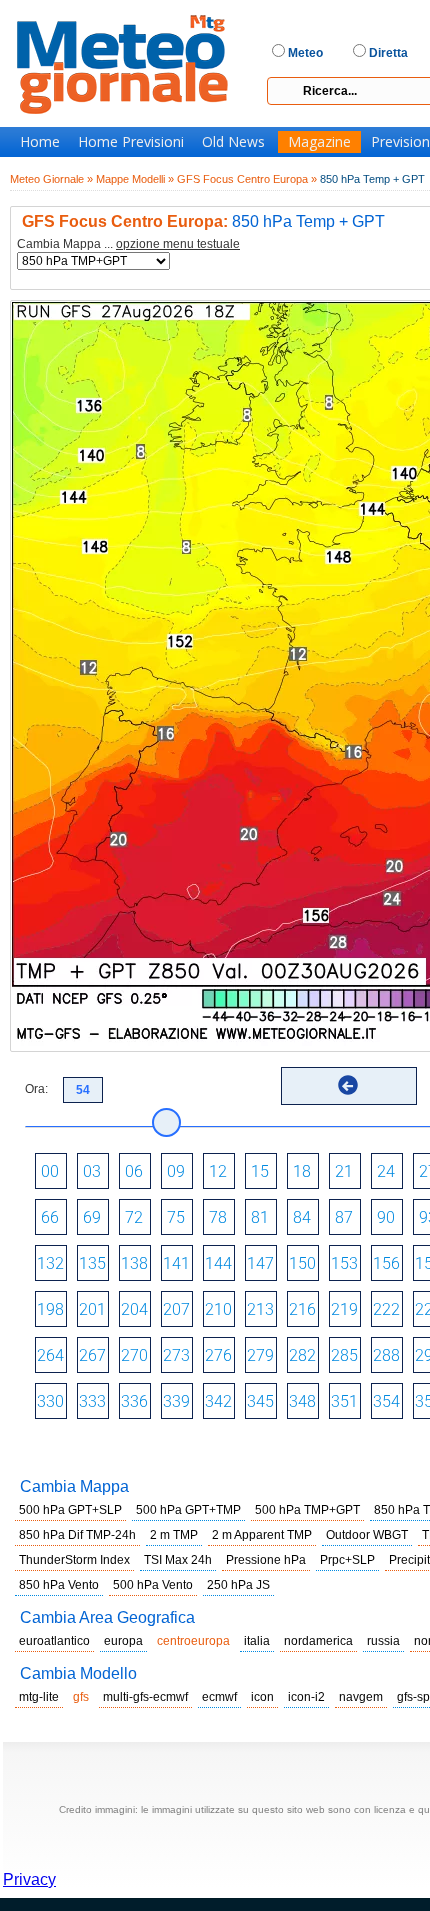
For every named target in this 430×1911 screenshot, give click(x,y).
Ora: (36, 1089)
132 (50, 1263)
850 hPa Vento (59, 1585)
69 (92, 1217)
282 (302, 1355)
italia (257, 1641)
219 (344, 1309)
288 (386, 1355)
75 (176, 1217)
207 (176, 1309)
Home (40, 142)
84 (302, 1217)
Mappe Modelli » (135, 179)
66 (50, 1217)
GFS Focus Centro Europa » (247, 179)
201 (92, 1309)
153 (344, 1263)
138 (134, 1263)
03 (92, 1171)
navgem (361, 1697)
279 (260, 1355)
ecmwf (219, 1697)
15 (260, 1171)
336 (134, 1401)
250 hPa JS (238, 1585)
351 (344, 1401)
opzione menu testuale (178, 244)
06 (134, 1171)
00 (50, 1171)
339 (176, 1401)
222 (386, 1309)
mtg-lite (39, 1697)
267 (92, 1355)
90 (386, 1217)
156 (386, 1263)
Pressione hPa (266, 1560)
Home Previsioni (131, 142)
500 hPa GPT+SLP (70, 1510)
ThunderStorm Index (74, 1560)
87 (344, 1217)
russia (383, 1641)
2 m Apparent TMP (262, 1535)
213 (260, 1309)
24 (386, 1171)
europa (123, 1641)
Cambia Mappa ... (128, 244)
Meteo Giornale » (51, 179)
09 (176, 1171)
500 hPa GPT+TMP (188, 1510)
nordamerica (318, 1641)
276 (218, 1355)
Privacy (29, 1879)
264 (50, 1355)
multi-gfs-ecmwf (145, 1697)
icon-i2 (306, 1697)
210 (218, 1309)
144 (218, 1263)
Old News (233, 142)
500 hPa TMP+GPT (307, 1510)
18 (302, 1171)
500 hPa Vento (153, 1585)
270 (134, 1355)
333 (92, 1401)
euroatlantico (54, 1641)
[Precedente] (348, 1085)
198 (50, 1309)
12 (218, 1171)
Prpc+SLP (347, 1560)
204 (134, 1309)
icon (262, 1697)
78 (218, 1217)
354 (386, 1401)
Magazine (319, 142)
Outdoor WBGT (367, 1535)
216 (302, 1309)
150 (302, 1263)
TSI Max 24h (178, 1560)
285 (344, 1355)
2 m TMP (174, 1535)
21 (344, 1171)
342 (218, 1401)
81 (260, 1217)
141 (176, 1263)
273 (176, 1355)
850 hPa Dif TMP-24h (77, 1535)
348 (302, 1401)
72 (134, 1217)
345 (260, 1401)
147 (260, 1263)
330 (50, 1401)
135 (92, 1263)
